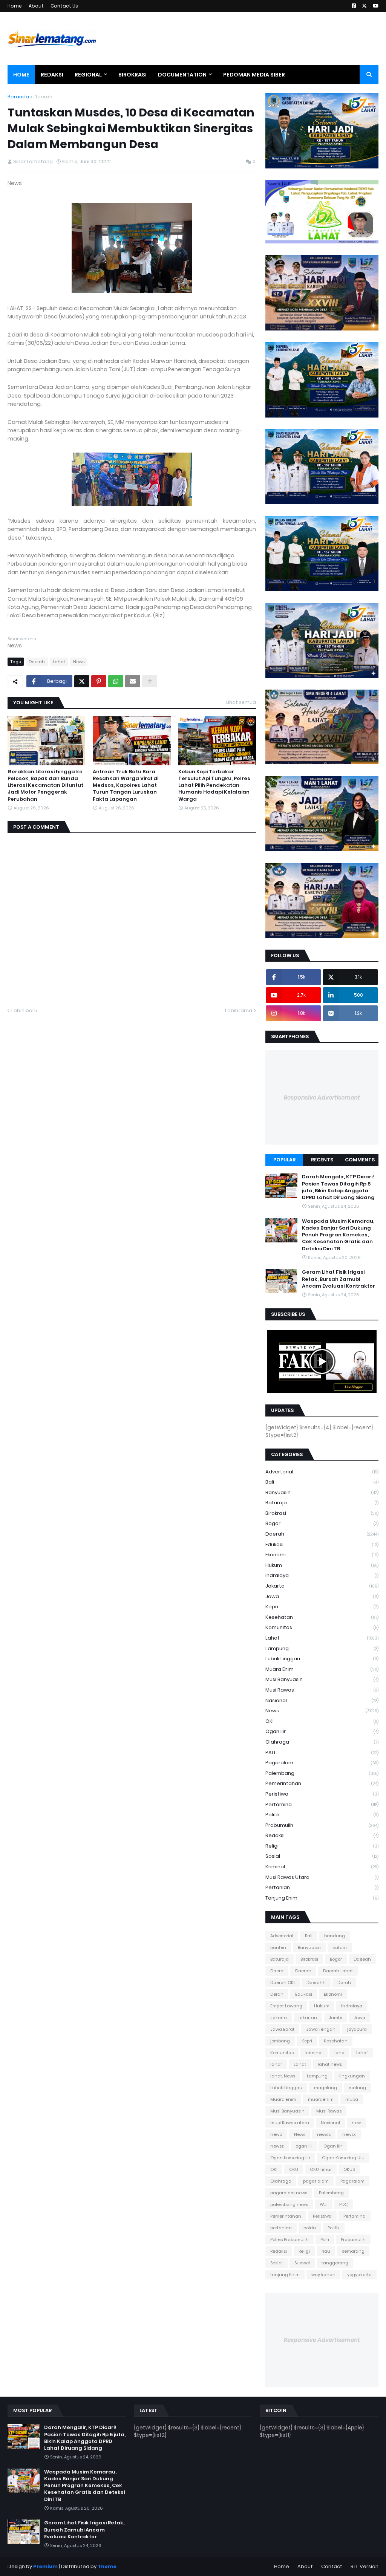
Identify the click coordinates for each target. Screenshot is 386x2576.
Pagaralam (322, 1763)
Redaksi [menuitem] (52, 75)
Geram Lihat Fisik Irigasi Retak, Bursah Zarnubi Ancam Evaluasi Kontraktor (339, 1279)
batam (340, 1947)
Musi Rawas (322, 1690)
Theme (107, 2566)
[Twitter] (82, 681)
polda (310, 2228)
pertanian (322, 1887)
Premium (45, 2566)
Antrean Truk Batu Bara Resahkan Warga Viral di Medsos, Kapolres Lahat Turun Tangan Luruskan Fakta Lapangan (126, 785)
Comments (360, 1160)
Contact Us (64, 6)
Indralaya (322, 1575)
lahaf (362, 2053)
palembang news (289, 2204)
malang (357, 2088)
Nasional (322, 1700)
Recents (322, 1160)
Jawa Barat (282, 2029)
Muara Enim (322, 1669)
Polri (325, 2239)
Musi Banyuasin (322, 1679)
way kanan (323, 2275)
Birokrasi (322, 1513)
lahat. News (283, 2076)
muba (352, 2099)
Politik (322, 1815)
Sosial (322, 1856)
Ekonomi (322, 1555)
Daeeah (362, 1959)
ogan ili (304, 2146)
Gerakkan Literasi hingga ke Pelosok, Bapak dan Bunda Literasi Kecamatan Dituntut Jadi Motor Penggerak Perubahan (45, 785)
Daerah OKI (283, 1982)
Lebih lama (239, 1010)
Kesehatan (322, 1617)
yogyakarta (359, 2275)
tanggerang (335, 2263)
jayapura (357, 2029)
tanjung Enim (322, 1898)
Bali (322, 1482)
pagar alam (316, 2181)
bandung (335, 1936)
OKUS (349, 2169)
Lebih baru (24, 1010)
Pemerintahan (322, 1783)
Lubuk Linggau (322, 1659)
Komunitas (322, 1627)
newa (276, 2134)
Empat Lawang (286, 2006)
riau (326, 2251)
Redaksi (322, 1835)
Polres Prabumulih (289, 2239)
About (36, 6)
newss (324, 2134)
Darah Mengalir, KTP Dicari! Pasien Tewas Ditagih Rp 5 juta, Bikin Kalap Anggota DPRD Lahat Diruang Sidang (338, 1187)
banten (278, 1947)
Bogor (322, 1523)
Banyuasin (322, 1492)
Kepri (322, 1607)
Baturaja (322, 1503)
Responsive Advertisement (322, 1098)
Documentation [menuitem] (182, 75)
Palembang (322, 1773)
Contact (332, 2566)
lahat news (330, 2064)
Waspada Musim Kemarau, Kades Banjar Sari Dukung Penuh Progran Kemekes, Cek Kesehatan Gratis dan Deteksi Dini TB (338, 1235)
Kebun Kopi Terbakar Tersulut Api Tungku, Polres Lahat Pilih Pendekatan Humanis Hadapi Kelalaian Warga (214, 785)
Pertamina (322, 1804)
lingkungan (352, 2076)
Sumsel (302, 2263)
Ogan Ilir (322, 1731)
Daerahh (316, 1982)
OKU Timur (321, 2169)
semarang (353, 2251)
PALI (322, 1752)
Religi (322, 1846)
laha (339, 2053)
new (356, 2123)
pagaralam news (289, 2193)
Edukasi (322, 1544)
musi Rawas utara (322, 1877)
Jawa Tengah (321, 2029)
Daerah (43, 97)
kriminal (322, 1867)
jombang (280, 2041)
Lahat (59, 662)
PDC (344, 2204)
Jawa (322, 1596)
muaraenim (321, 2099)
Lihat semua (241, 702)
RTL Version (365, 2566)
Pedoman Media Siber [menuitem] (254, 75)
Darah (344, 1982)
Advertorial (322, 1472)
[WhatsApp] (116, 681)
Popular (284, 1160)
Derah (277, 1994)
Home (15, 6)
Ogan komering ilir (290, 2158)
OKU (294, 2169)
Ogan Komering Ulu (343, 2158)
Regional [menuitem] (88, 75)
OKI (322, 1721)
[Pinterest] (99, 681)
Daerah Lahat (338, 1971)
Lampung (322, 1648)
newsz (277, 2146)
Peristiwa (322, 1794)
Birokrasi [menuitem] (132, 75)
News (79, 662)
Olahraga (322, 1742)
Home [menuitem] (21, 75)
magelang (325, 2088)
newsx (349, 2134)
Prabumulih (322, 1825)
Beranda (18, 97)
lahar (276, 2064)
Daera (277, 1971)
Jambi (335, 2018)
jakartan (308, 2018)
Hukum (322, 1565)
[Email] (133, 681)
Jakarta (322, 1586)
